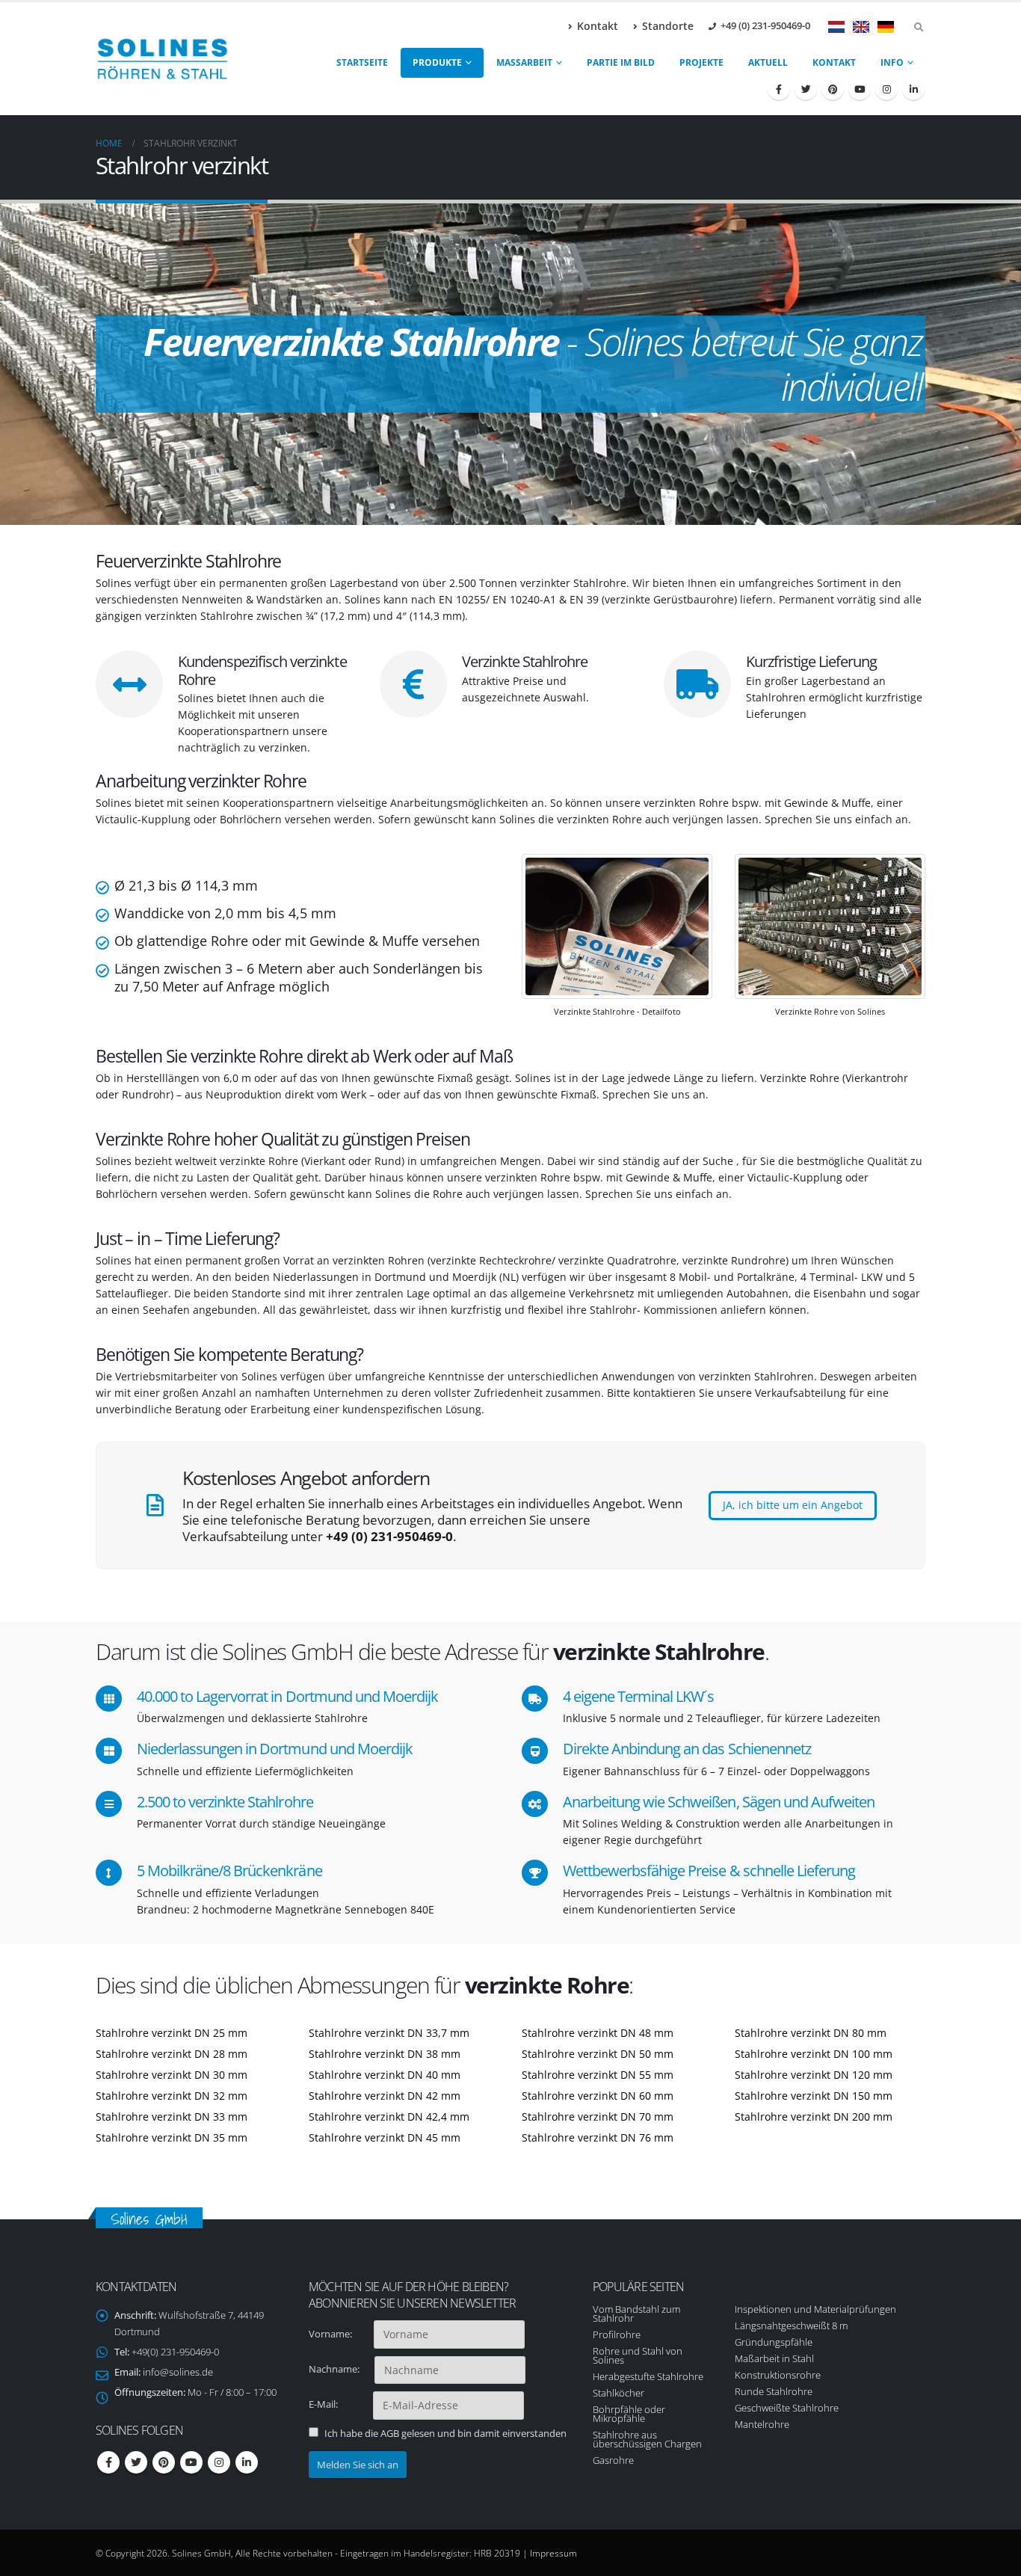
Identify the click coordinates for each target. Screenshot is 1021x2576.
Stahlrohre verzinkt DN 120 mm (814, 2075)
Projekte (701, 62)
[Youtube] (860, 89)
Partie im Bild (621, 62)
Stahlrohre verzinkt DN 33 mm (172, 2117)
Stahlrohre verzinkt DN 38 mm (385, 2054)
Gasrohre (613, 2460)
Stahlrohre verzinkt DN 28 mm (172, 2054)
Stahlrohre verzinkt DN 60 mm (598, 2096)
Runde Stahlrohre (774, 2391)
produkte (437, 62)
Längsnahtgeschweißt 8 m (791, 2326)
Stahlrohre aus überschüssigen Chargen (647, 2439)
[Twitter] (806, 89)
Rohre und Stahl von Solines (638, 2355)
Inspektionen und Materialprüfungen (815, 2309)
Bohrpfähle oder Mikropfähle (629, 2414)
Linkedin (247, 2462)
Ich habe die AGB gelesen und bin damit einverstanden (445, 2433)
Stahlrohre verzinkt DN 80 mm (811, 2033)
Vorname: (340, 2334)
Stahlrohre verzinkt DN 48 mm (598, 2033)
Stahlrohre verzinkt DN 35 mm (172, 2137)
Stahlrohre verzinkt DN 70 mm (598, 2117)
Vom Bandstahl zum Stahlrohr (636, 2314)
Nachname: (340, 2369)
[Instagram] (886, 89)
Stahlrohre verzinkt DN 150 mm (814, 2096)
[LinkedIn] (913, 89)
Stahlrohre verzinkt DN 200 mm (814, 2117)
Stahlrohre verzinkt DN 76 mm (598, 2137)
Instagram (219, 2462)
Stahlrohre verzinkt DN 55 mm (598, 2075)
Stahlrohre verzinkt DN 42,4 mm (389, 2117)
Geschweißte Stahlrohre (787, 2408)
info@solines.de (178, 2372)
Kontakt (598, 26)
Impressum (553, 2553)
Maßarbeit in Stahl (774, 2358)
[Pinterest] (833, 89)
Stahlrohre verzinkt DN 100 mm (814, 2054)
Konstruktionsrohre (778, 2375)
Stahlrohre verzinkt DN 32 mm (172, 2096)
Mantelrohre (762, 2424)
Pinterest (164, 2462)
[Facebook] (779, 89)
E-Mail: (340, 2404)
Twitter (136, 2462)
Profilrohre (617, 2334)
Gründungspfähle (774, 2342)
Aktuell (768, 62)
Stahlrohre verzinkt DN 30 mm (172, 2075)
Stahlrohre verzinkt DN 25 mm (172, 2033)
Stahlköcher (619, 2393)
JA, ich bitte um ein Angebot (793, 1505)
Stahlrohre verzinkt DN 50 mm (598, 2054)
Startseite (362, 62)
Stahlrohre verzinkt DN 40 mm (385, 2075)
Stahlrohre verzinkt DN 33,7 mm (389, 2033)
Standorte (668, 26)
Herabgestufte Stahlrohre (648, 2376)
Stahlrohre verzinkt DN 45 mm (385, 2137)
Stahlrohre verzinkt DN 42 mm (385, 2096)
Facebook (108, 2462)
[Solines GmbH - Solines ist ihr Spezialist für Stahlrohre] (163, 59)
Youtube (191, 2462)
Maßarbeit (524, 62)
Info (892, 62)
